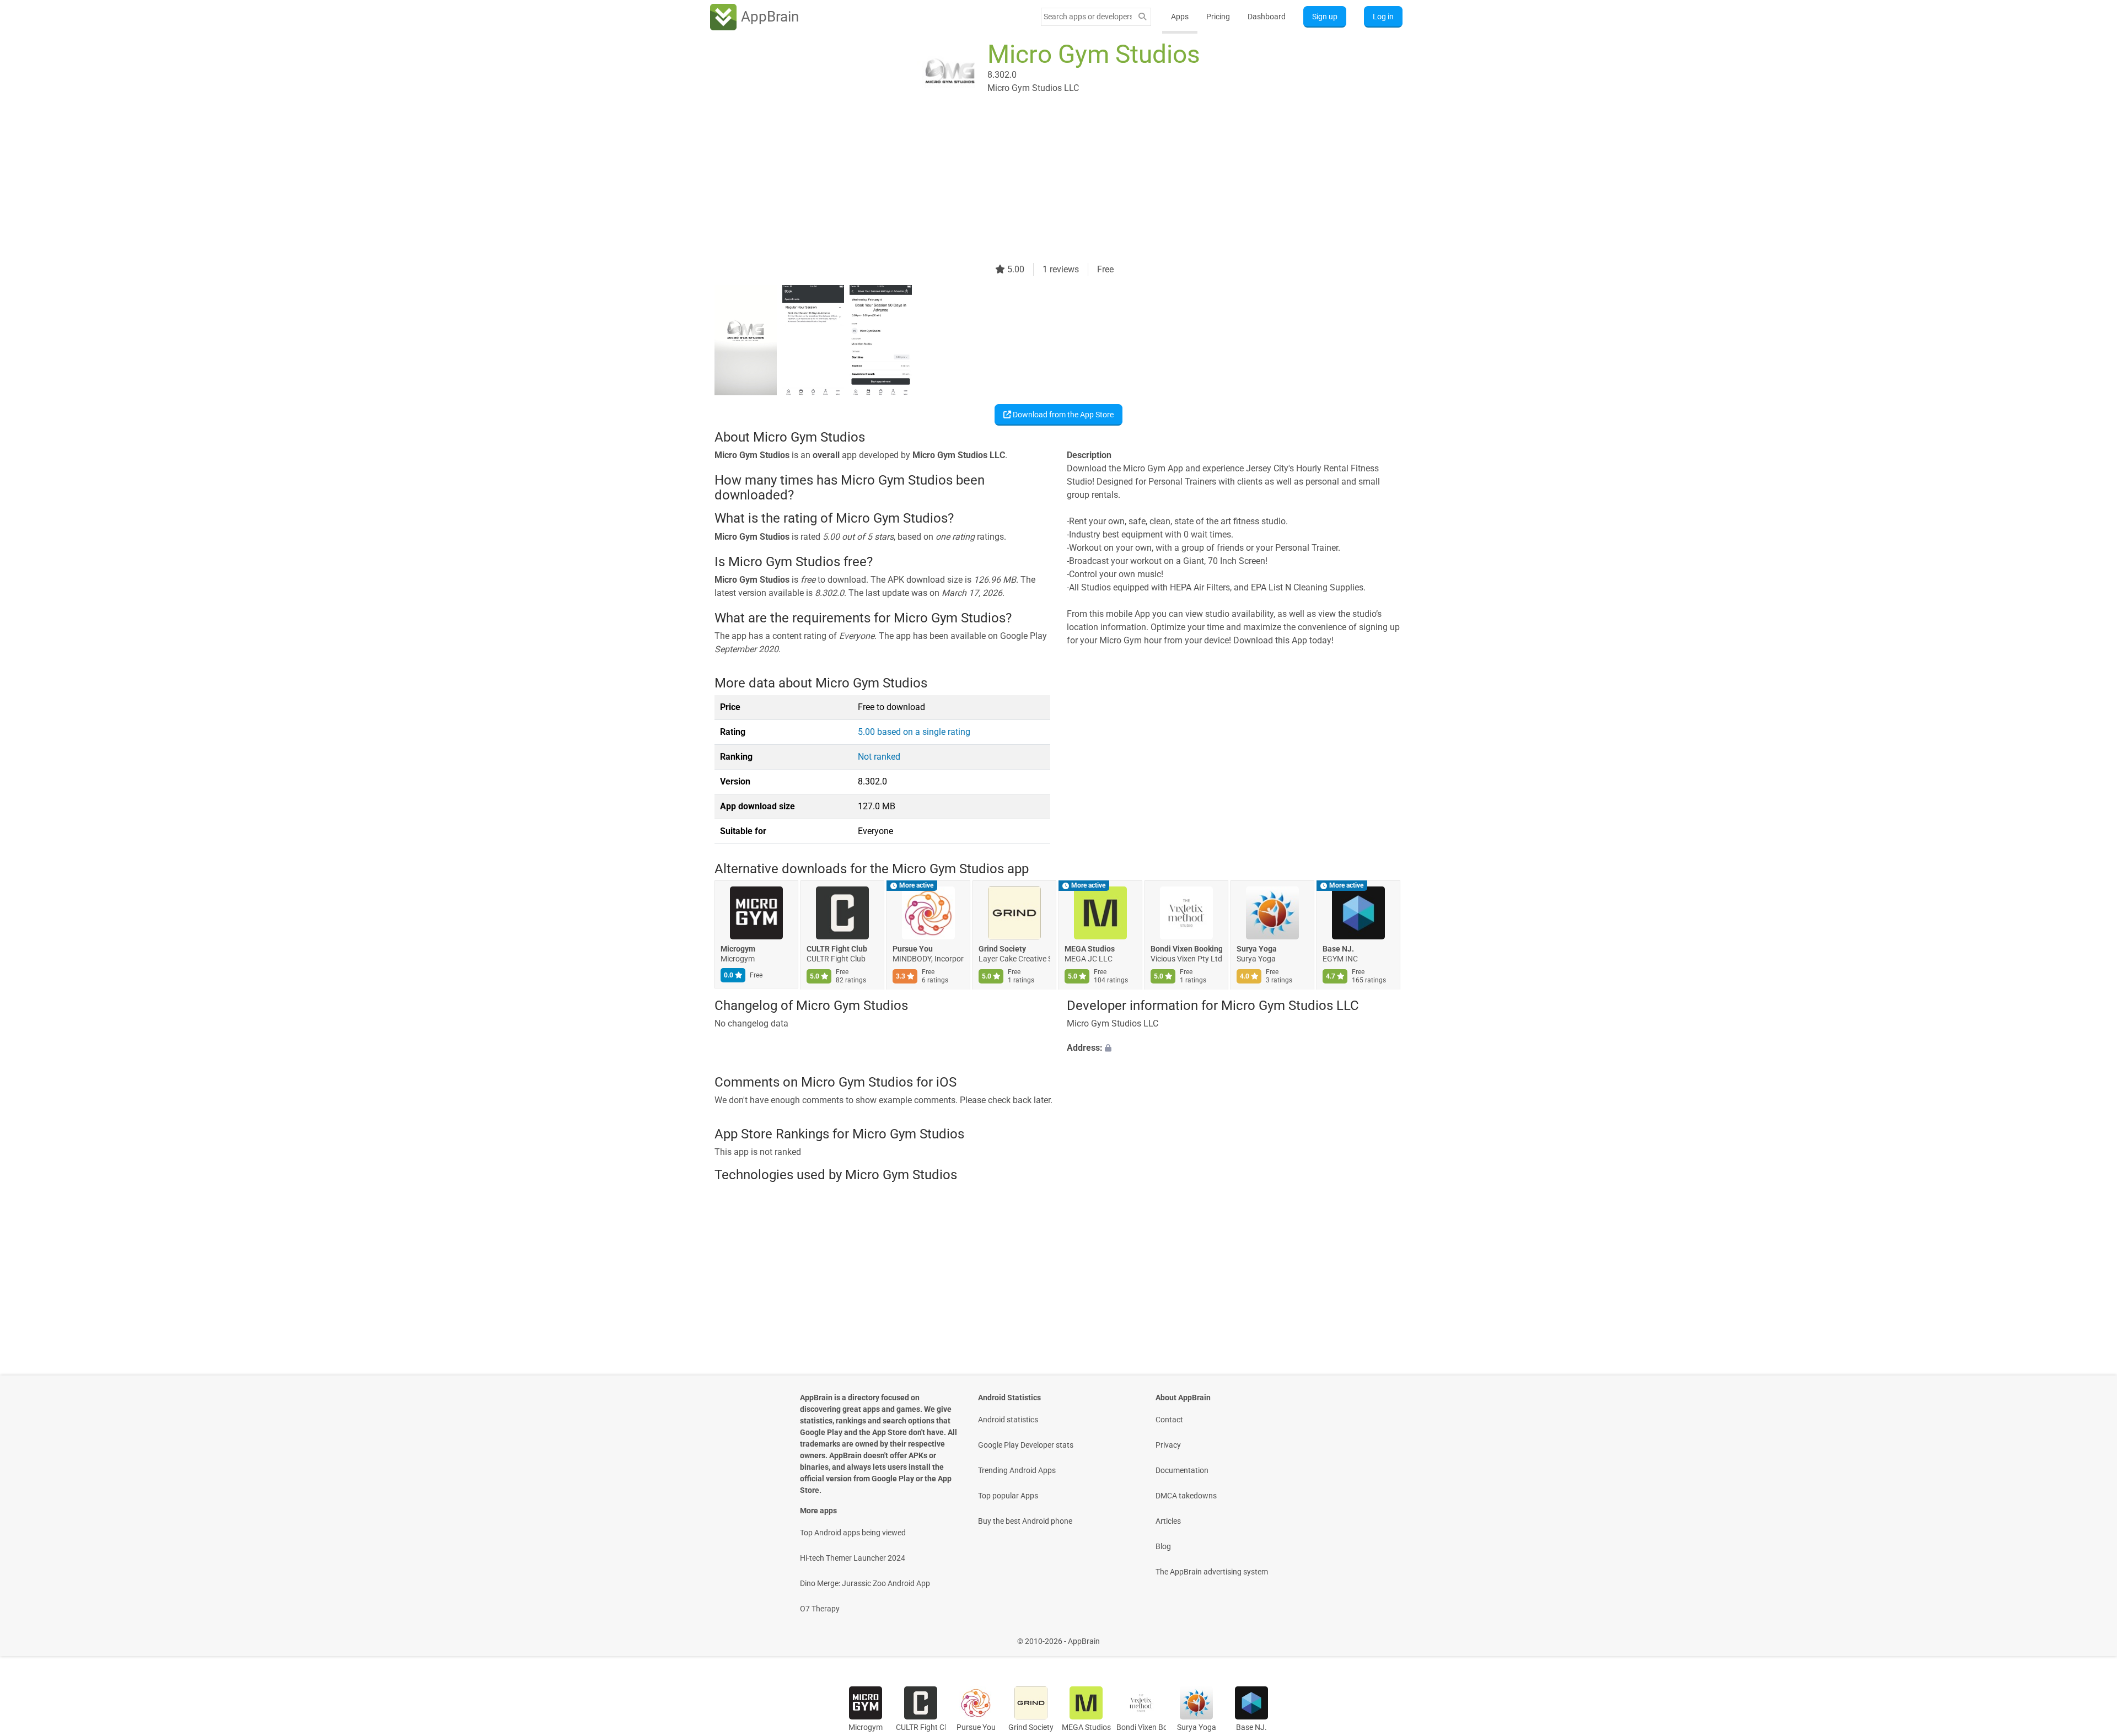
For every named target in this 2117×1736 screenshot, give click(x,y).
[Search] (1142, 17)
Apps (1180, 17)
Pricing (1218, 17)
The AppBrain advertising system (1212, 1572)
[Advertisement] (1045, 186)
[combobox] (1088, 17)
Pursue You (913, 949)
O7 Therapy (820, 1609)
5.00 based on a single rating (914, 732)
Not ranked (879, 757)
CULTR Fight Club (837, 949)
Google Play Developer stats (1026, 1445)
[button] (1235, 1049)
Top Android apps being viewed (853, 1533)
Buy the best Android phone (1025, 1521)
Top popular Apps (1008, 1496)
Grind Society (1002, 949)
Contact (1169, 1420)
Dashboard (1267, 17)
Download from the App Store (1062, 415)
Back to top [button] (2089, 1635)
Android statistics (1008, 1420)
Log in (1383, 17)
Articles (1168, 1521)
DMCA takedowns (1186, 1496)
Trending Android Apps (1017, 1470)
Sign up (1325, 17)
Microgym (738, 949)
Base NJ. (1338, 949)
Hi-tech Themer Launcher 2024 (853, 1558)
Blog (1163, 1546)
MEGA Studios (1090, 949)
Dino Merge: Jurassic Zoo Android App (865, 1583)
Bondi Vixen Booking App (1186, 949)
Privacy (1168, 1445)
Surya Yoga (1257, 949)
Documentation (1182, 1470)
